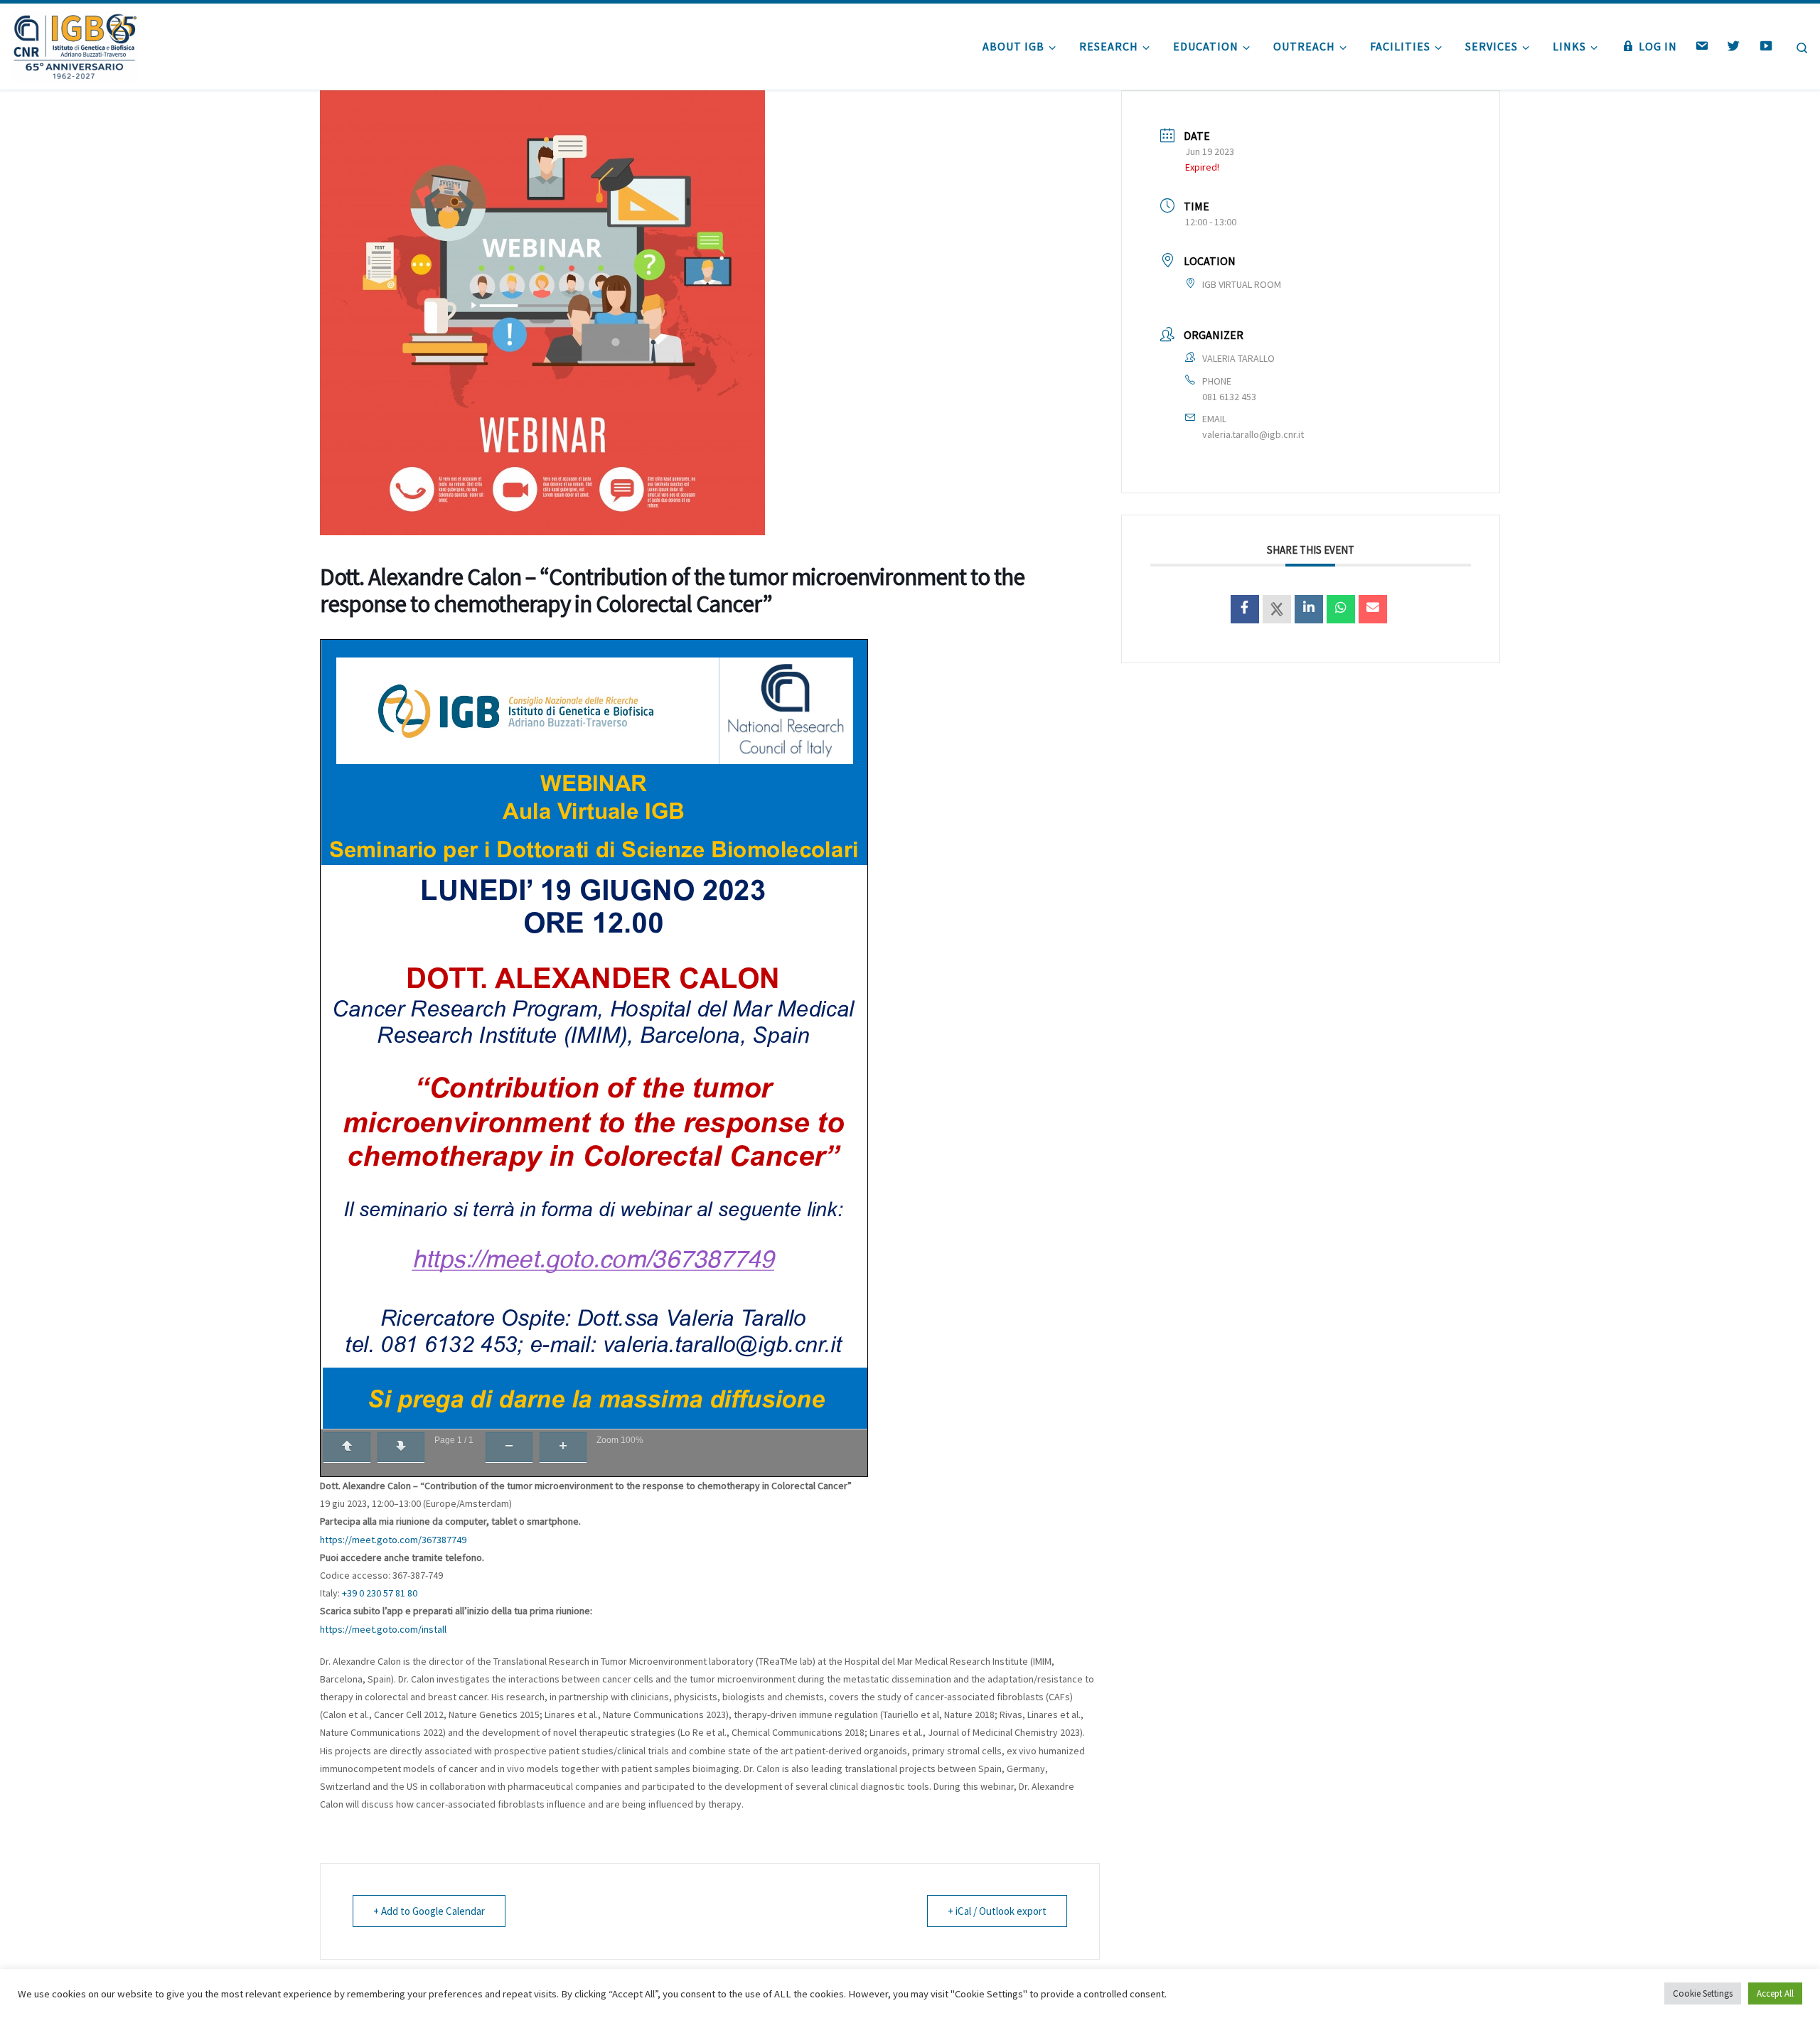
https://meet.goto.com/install (383, 1629)
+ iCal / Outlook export (997, 1911)
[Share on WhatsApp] (1341, 609)
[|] (74, 44)
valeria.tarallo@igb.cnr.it (1253, 434)
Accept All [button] (1775, 1993)
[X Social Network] (1277, 609)
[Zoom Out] (509, 1447)
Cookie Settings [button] (1703, 1993)
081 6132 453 (1229, 397)
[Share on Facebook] (1245, 609)
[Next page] (401, 1447)
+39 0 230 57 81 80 (380, 1593)
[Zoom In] (563, 1447)
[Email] (1373, 609)
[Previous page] (347, 1447)
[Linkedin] (1309, 609)
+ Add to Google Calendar (429, 1911)
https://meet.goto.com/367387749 (393, 1540)
